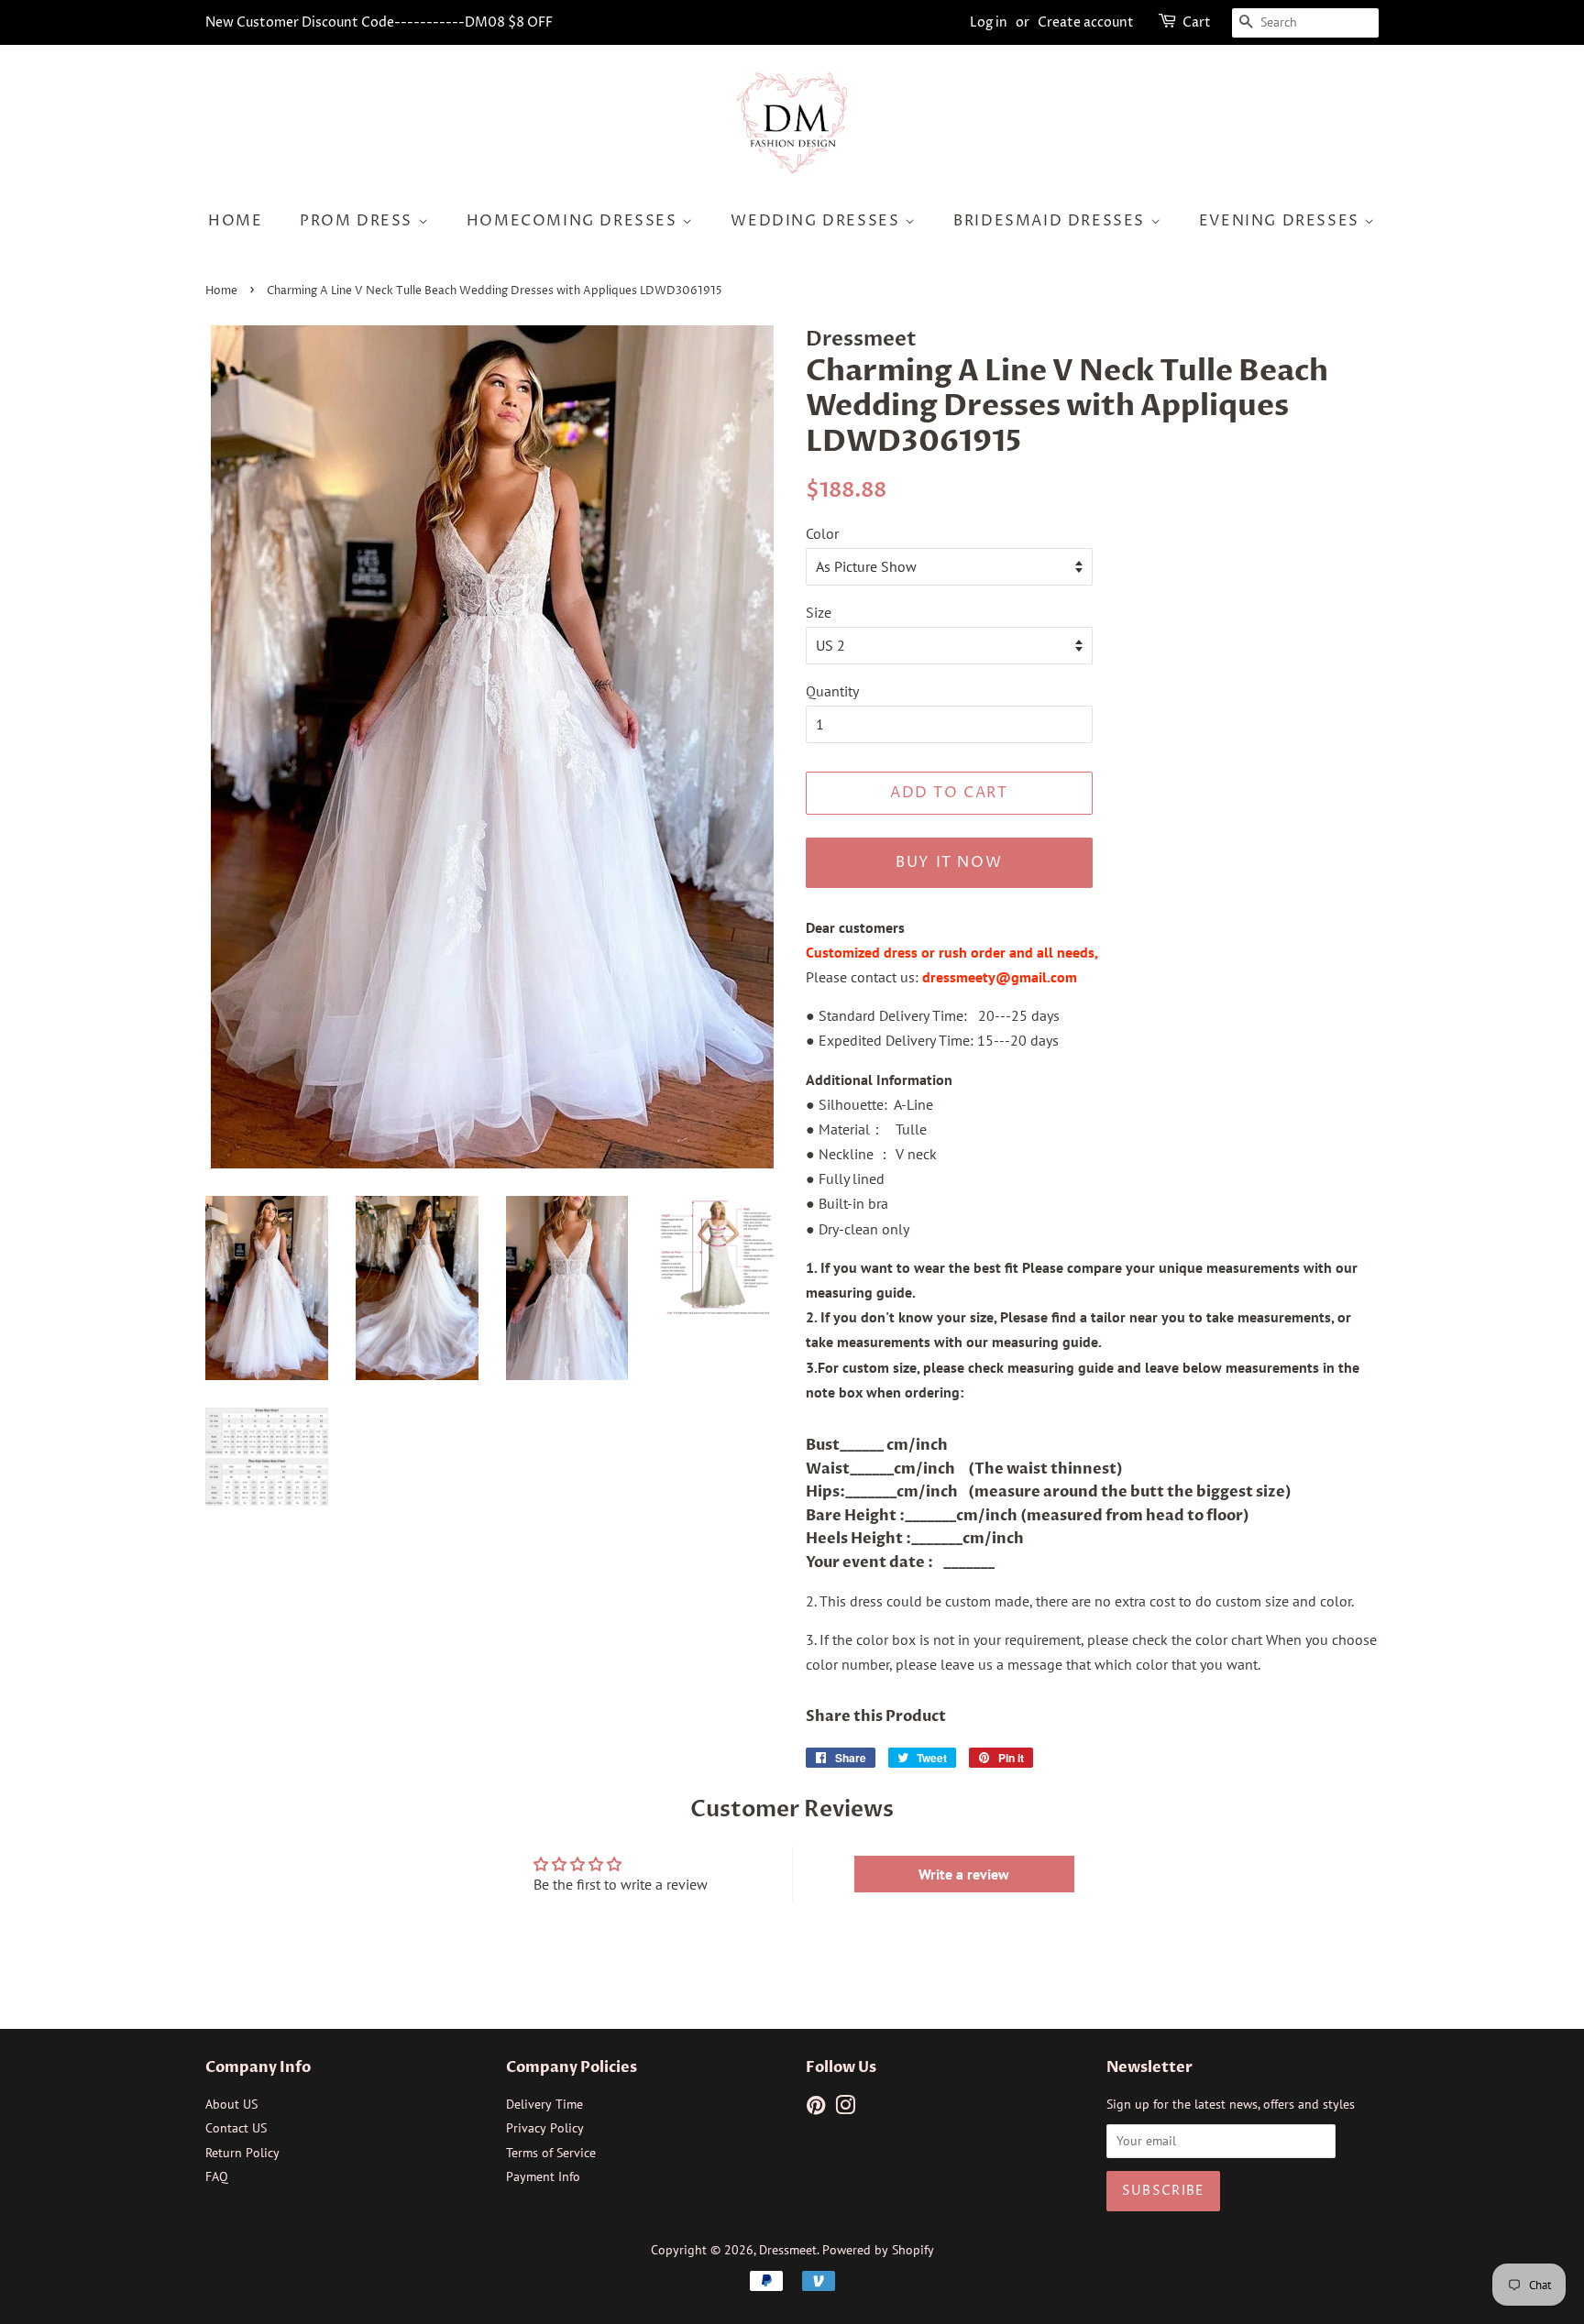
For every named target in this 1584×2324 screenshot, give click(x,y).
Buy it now (949, 862)
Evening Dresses (1282, 221)
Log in (989, 22)
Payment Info (543, 2176)
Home (235, 221)
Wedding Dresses (818, 221)
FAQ (217, 2176)
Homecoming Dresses (574, 221)
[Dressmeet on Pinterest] (816, 2109)
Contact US (236, 2128)
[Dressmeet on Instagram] (845, 2109)
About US (231, 2104)
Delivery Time (544, 2104)
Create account (1086, 22)
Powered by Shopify (878, 2250)
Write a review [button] (964, 1874)
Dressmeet (788, 2250)
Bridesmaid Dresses (1051, 221)
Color (822, 533)
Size (819, 612)
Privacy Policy (545, 2128)
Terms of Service (551, 2153)
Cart (1197, 22)
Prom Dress (359, 221)
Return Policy (242, 2153)
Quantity (832, 691)
